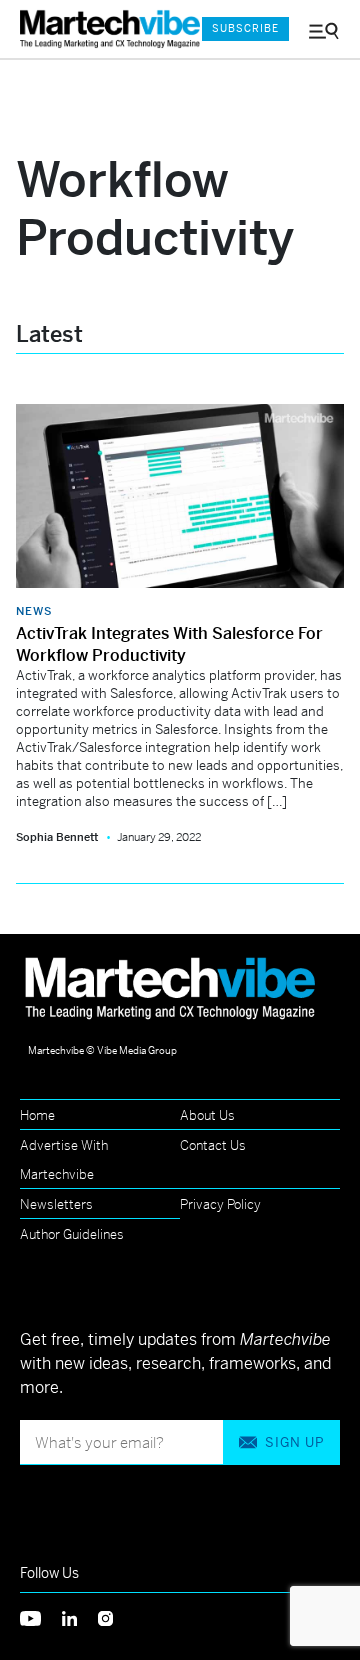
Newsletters (56, 1204)
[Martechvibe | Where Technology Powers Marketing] (101, 29)
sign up (294, 1442)
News (34, 611)
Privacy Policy (220, 1204)
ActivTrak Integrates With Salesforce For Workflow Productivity (169, 644)
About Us (207, 1115)
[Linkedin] (80, 1616)
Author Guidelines (72, 1234)
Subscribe (245, 28)
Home (37, 1115)
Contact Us (213, 1145)
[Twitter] (41, 1616)
